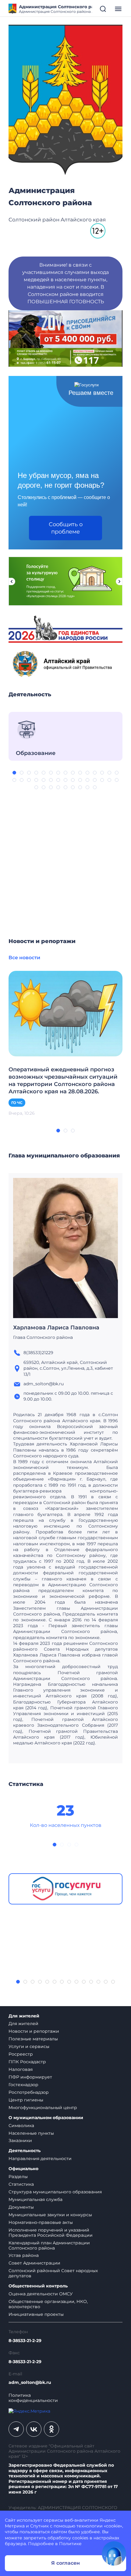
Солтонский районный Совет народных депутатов (53, 2273)
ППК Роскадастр (27, 2062)
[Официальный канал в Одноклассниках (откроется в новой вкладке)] (51, 2429)
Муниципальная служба (35, 2199)
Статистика (21, 2184)
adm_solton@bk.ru (30, 2383)
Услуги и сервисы (29, 2046)
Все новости (24, 958)
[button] (14, 773)
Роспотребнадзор (29, 2092)
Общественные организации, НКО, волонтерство (48, 2304)
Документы (21, 2207)
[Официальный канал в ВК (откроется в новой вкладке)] (34, 2429)
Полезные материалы (33, 2039)
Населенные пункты (31, 2133)
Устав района (24, 2255)
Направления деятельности (40, 2159)
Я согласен (65, 2563)
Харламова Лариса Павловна (56, 1328)
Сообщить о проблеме (66, 528)
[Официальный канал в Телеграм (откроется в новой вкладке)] (16, 2429)
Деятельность (25, 2151)
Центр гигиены (26, 2100)
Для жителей (24, 2016)
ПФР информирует (30, 2077)
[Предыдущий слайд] (12, 581)
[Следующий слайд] (119, 581)
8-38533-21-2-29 (25, 2341)
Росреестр (21, 2054)
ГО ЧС (17, 1103)
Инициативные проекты (36, 2314)
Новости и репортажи (34, 2031)
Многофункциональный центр (43, 2108)
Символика (21, 2126)
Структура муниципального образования (55, 2192)
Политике (70, 2544)
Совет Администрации (34, 2263)
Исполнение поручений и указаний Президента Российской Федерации (51, 2233)
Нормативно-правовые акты (41, 2222)
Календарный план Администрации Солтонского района (49, 2245)
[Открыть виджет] (114, 2553)
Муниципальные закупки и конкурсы (50, 2215)
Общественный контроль (38, 2286)
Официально (23, 2169)
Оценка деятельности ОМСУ (41, 2294)
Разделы (18, 2177)
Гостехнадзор (23, 2085)
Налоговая (21, 2069)
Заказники (20, 2141)
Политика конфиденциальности (33, 2398)
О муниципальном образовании (46, 2118)
